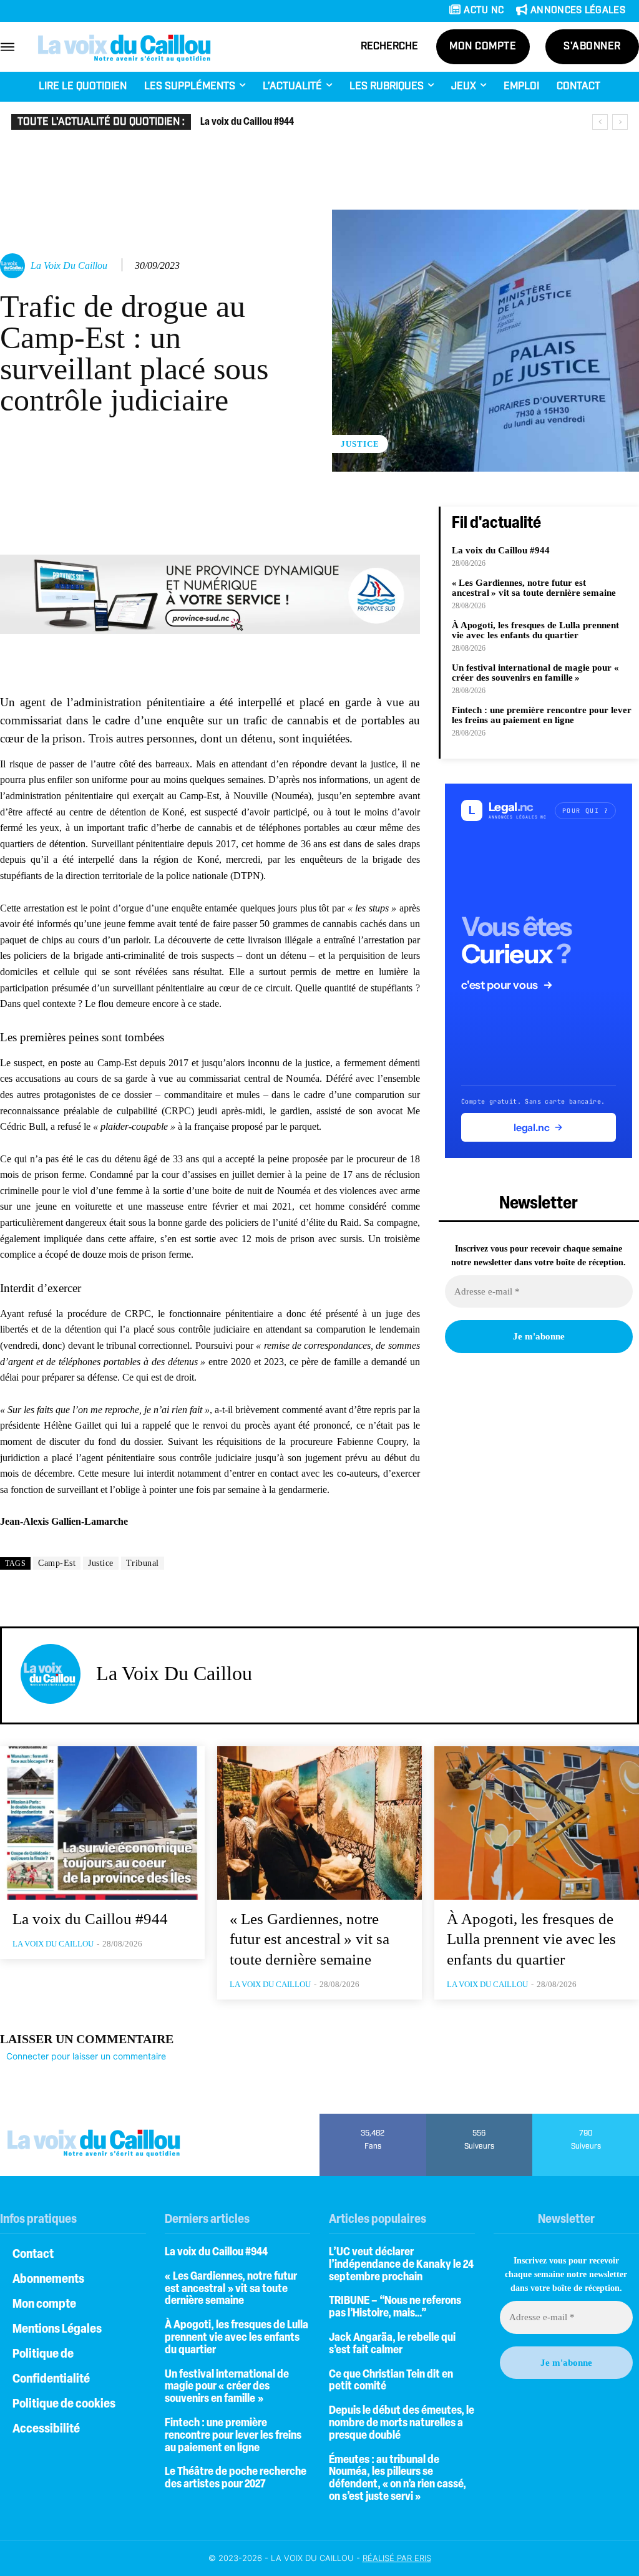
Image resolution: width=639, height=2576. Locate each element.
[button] (389, 47)
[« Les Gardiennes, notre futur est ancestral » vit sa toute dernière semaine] (319, 1823)
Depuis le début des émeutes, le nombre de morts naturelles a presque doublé (402, 2424)
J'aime (373, 2118)
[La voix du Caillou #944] (102, 1823)
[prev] (600, 122)
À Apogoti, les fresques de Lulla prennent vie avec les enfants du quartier (535, 630)
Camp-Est (57, 1563)
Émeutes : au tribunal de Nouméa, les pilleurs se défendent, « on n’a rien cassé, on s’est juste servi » (398, 2479)
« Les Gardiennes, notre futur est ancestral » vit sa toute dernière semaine (534, 588)
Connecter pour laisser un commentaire (86, 2056)
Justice (360, 444)
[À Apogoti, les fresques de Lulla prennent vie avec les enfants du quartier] (537, 1823)
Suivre (480, 2118)
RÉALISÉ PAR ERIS (397, 2558)
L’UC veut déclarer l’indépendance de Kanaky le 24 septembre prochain (401, 2265)
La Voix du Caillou (69, 265)
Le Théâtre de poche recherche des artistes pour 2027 (236, 2479)
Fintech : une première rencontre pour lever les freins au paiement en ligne (542, 715)
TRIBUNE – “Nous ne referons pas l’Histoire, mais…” (395, 2308)
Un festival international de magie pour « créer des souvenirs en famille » (536, 673)
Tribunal (143, 1563)
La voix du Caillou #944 (247, 122)
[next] (620, 122)
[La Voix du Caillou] (14, 266)
